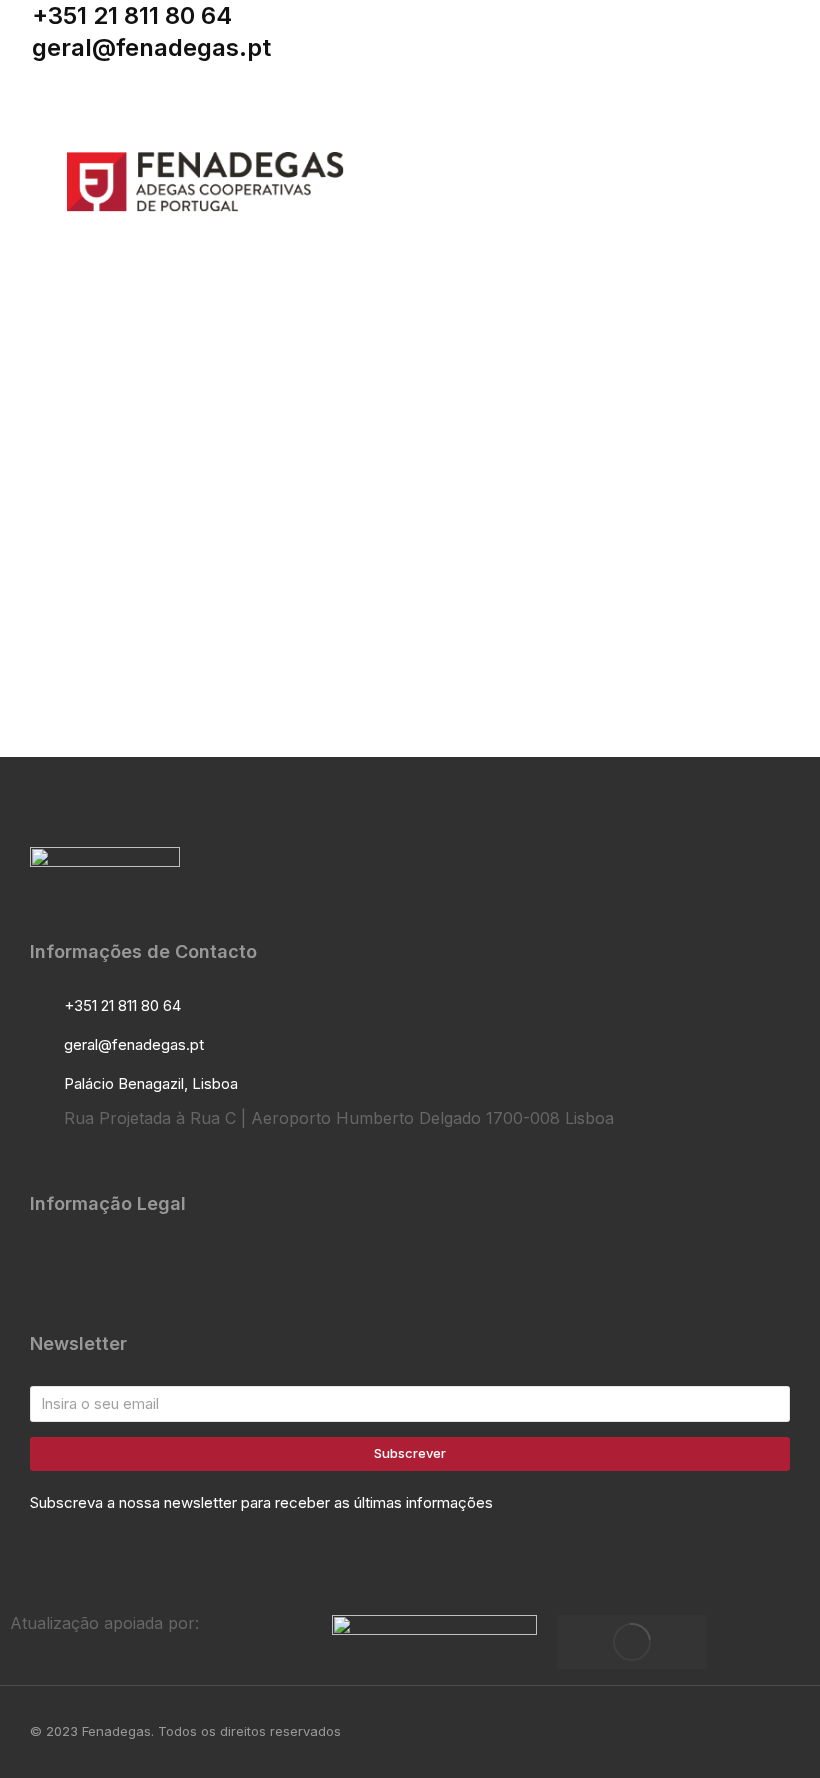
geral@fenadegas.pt (151, 47)
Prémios (106, 515)
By (215, 515)
